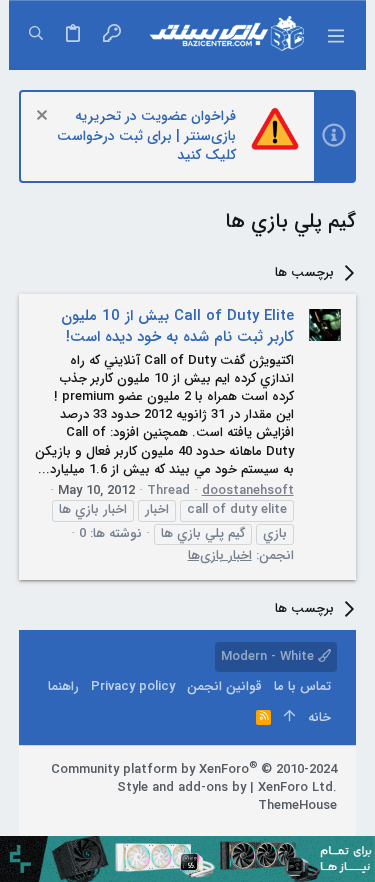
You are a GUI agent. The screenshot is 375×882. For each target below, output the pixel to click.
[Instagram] (298, 831)
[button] (335, 35)
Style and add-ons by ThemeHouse (227, 796)
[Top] (289, 718)
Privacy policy (133, 686)
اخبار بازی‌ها (220, 555)
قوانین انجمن (224, 686)
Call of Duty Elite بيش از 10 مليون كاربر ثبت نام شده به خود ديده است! (177, 326)
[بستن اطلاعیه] (44, 117)
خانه (319, 717)
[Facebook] (328, 831)
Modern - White (269, 656)
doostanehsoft (248, 490)
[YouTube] (238, 831)
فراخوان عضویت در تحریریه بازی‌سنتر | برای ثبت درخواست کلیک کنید (146, 135)
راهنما (63, 686)
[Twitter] (268, 831)
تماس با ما (302, 686)
